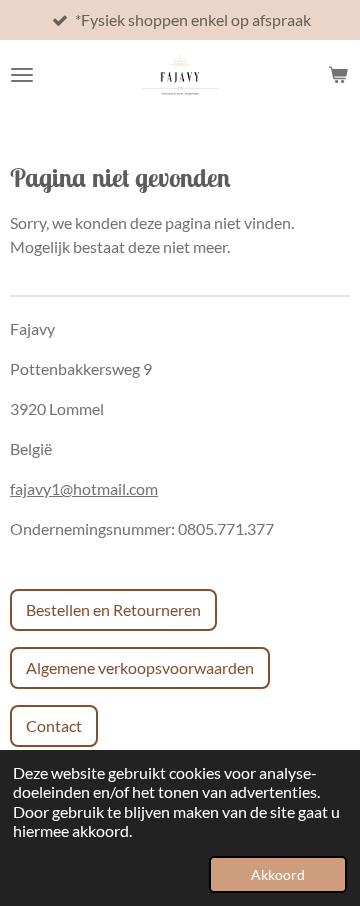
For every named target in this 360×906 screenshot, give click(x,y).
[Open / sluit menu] (22, 75)
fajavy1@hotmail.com (84, 488)
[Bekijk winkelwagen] (338, 75)
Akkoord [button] (278, 874)
